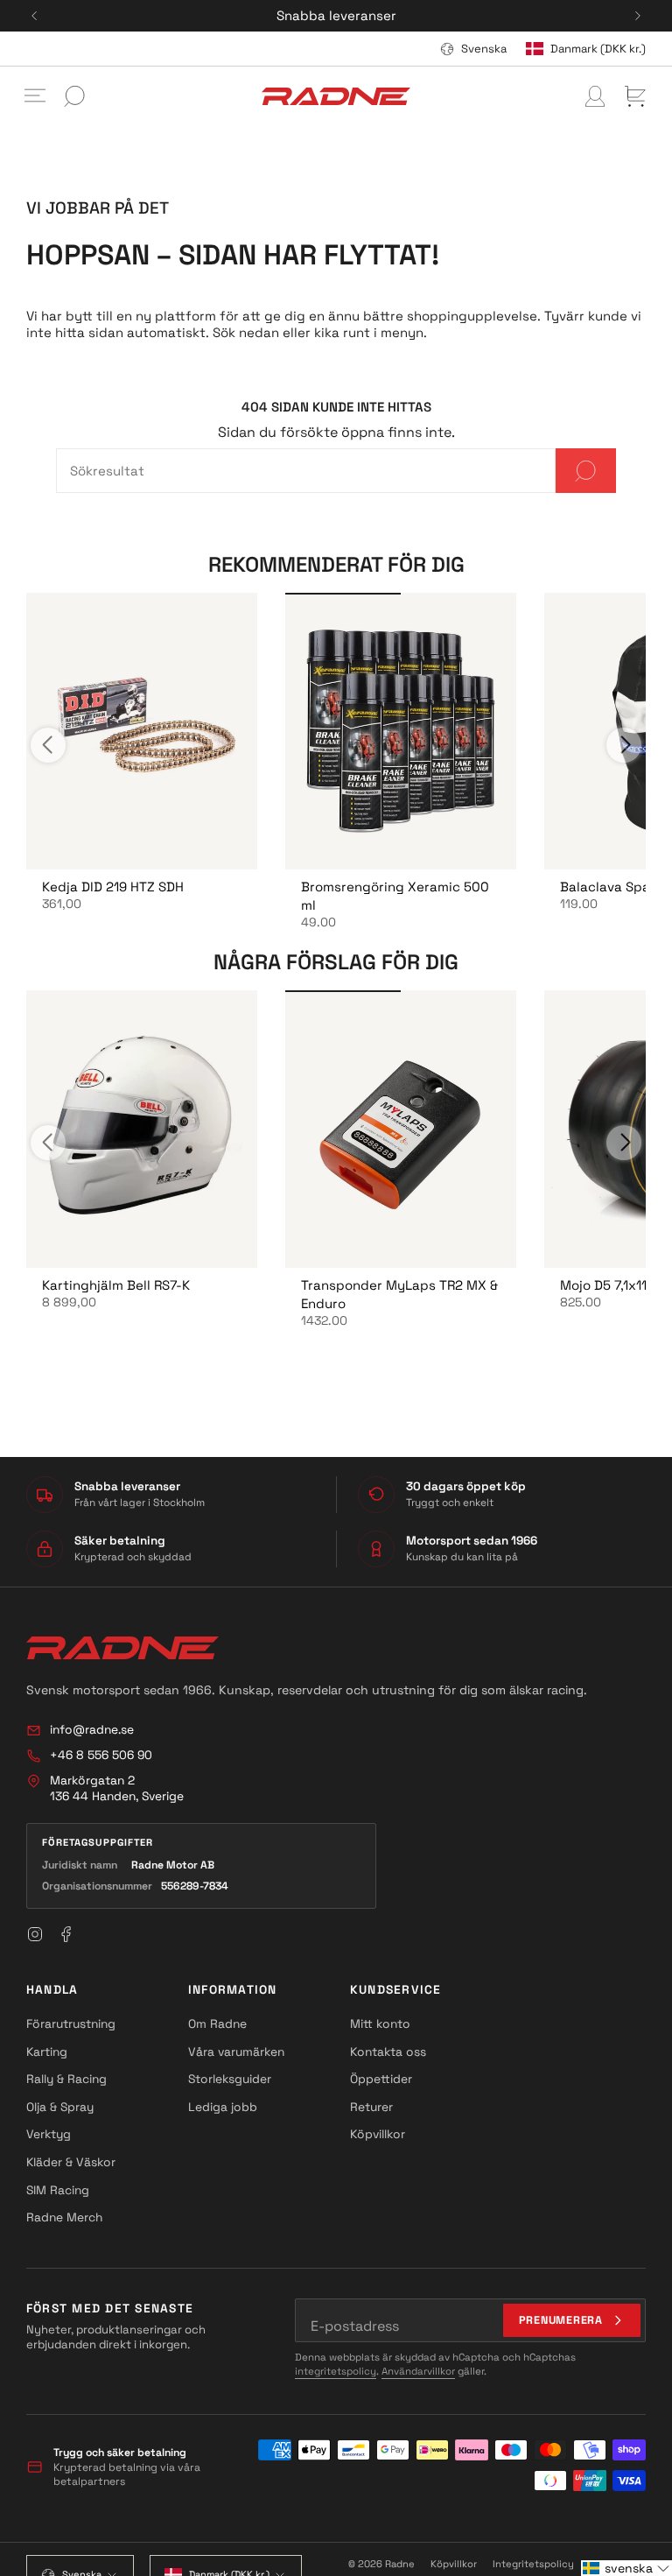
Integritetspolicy (533, 2564)
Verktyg (49, 2134)
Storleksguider (230, 2079)
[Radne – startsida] (122, 1648)
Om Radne (217, 2023)
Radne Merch (64, 2217)
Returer (371, 2107)
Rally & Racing (66, 2079)
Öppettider (381, 2079)
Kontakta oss (388, 2052)
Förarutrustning (71, 2023)
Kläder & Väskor (71, 2162)
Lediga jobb (223, 2107)
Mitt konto (380, 2023)
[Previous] (34, 16)
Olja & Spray (60, 2107)
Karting (47, 2052)
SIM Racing (58, 2190)
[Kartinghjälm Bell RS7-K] (142, 1129)
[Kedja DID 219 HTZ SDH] (142, 732)
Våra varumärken (236, 2052)
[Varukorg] (635, 96)
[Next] (638, 16)
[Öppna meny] (35, 96)
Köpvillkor (378, 2134)
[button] (626, 2568)
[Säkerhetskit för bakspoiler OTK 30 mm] (401, 732)
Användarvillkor (418, 2371)
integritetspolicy (336, 2371)
